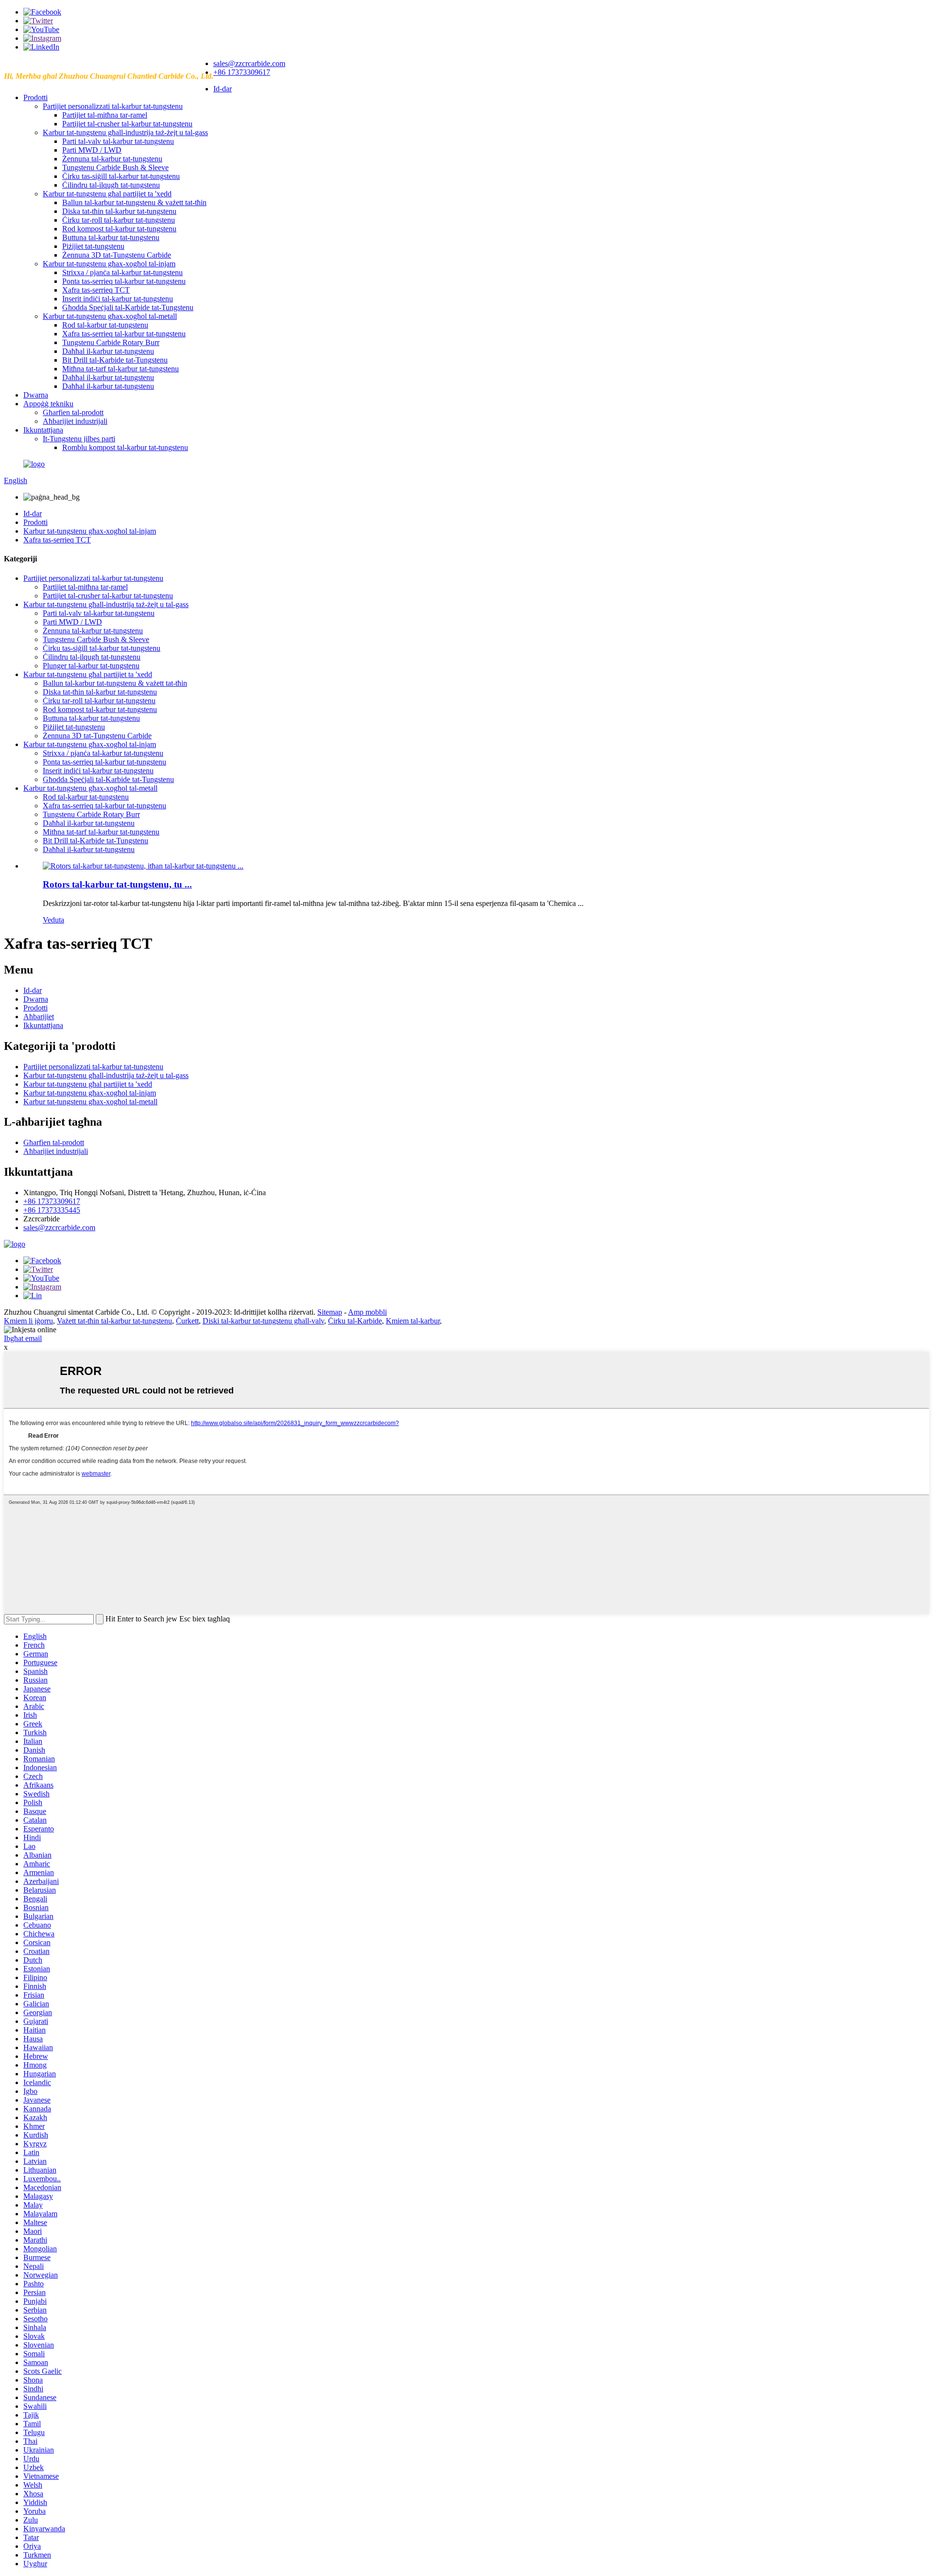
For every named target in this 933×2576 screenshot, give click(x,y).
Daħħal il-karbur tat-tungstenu (108, 351)
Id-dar (223, 89)
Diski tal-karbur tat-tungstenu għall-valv (263, 1321)
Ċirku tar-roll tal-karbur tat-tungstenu (119, 220)
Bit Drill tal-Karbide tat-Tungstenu (115, 360)
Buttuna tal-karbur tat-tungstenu (111, 237)
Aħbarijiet (39, 1017)
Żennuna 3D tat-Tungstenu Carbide (117, 255)
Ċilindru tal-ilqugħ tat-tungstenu (111, 185)
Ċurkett (187, 1321)
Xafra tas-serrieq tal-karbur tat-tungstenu (124, 334)
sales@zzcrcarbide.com (249, 63)
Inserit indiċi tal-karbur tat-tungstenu (118, 299)
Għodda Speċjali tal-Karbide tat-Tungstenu (128, 307)
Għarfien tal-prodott (73, 412)
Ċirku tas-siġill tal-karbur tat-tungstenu (121, 176)
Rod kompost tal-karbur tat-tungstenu (119, 229)
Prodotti (35, 97)
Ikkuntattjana (43, 430)
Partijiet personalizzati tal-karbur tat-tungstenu (113, 106)
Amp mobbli (367, 1312)
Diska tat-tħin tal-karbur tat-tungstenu (119, 211)
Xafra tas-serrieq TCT (96, 290)
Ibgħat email (23, 1338)
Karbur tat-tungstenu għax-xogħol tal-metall (110, 316)
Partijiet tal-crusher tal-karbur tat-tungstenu (127, 124)
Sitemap (330, 1312)
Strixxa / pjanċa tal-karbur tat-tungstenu (122, 272)
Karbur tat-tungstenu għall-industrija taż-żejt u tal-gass (125, 132)
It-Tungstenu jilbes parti (79, 439)
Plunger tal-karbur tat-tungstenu (91, 666)
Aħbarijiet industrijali (75, 421)
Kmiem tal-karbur (413, 1321)
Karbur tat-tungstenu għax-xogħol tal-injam (109, 264)
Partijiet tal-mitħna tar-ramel (105, 115)
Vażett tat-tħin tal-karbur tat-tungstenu (114, 1321)
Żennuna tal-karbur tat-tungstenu (112, 159)
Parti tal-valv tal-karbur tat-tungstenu (118, 141)
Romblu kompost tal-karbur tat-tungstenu (125, 447)
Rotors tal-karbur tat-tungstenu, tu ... (117, 884)
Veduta (53, 920)
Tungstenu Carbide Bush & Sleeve (115, 167)
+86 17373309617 (242, 72)
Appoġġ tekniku (48, 404)
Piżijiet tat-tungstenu (93, 246)
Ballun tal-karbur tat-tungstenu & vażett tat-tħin (134, 202)
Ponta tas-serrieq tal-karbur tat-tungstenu (124, 281)
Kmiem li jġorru (28, 1321)
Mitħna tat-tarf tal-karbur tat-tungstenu (121, 369)
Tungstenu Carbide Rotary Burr (111, 342)
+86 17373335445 (52, 1210)
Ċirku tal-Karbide (355, 1321)
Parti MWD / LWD (92, 150)
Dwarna (36, 395)
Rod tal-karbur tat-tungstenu (105, 325)
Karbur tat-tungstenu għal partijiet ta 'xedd (107, 194)
